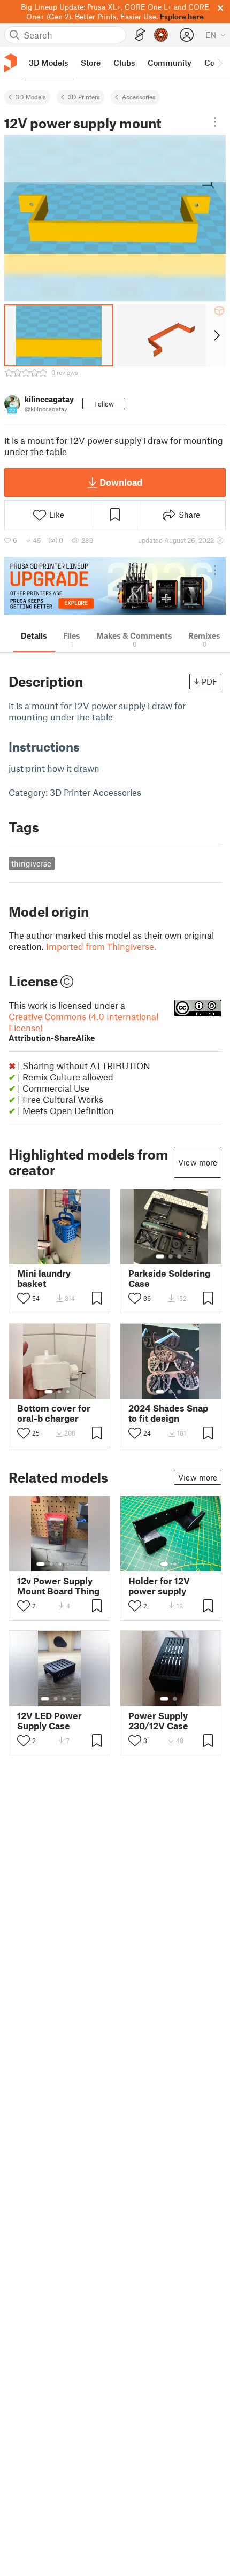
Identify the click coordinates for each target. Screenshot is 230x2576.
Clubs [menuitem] (124, 63)
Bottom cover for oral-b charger (54, 1413)
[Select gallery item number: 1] (160, 1256)
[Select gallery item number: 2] (171, 1256)
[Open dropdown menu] (215, 122)
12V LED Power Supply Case (49, 1721)
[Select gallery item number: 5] (76, 1564)
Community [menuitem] (170, 63)
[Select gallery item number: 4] (68, 1564)
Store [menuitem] (91, 63)
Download (121, 482)
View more (198, 1162)
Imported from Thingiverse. (101, 946)
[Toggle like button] (24, 1298)
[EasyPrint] (140, 35)
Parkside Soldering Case (169, 1278)
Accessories (139, 97)
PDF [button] (209, 681)
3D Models (31, 97)
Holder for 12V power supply (159, 1586)
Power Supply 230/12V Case (158, 1721)
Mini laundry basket (44, 1278)
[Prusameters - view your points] (161, 35)
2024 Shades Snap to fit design (168, 1413)
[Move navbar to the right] (219, 63)
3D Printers (84, 97)
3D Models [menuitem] (48, 63)
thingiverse (31, 863)
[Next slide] (216, 335)
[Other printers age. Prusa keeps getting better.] (115, 586)
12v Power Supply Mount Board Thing (58, 1586)
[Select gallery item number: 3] (179, 1256)
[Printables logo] (11, 63)
